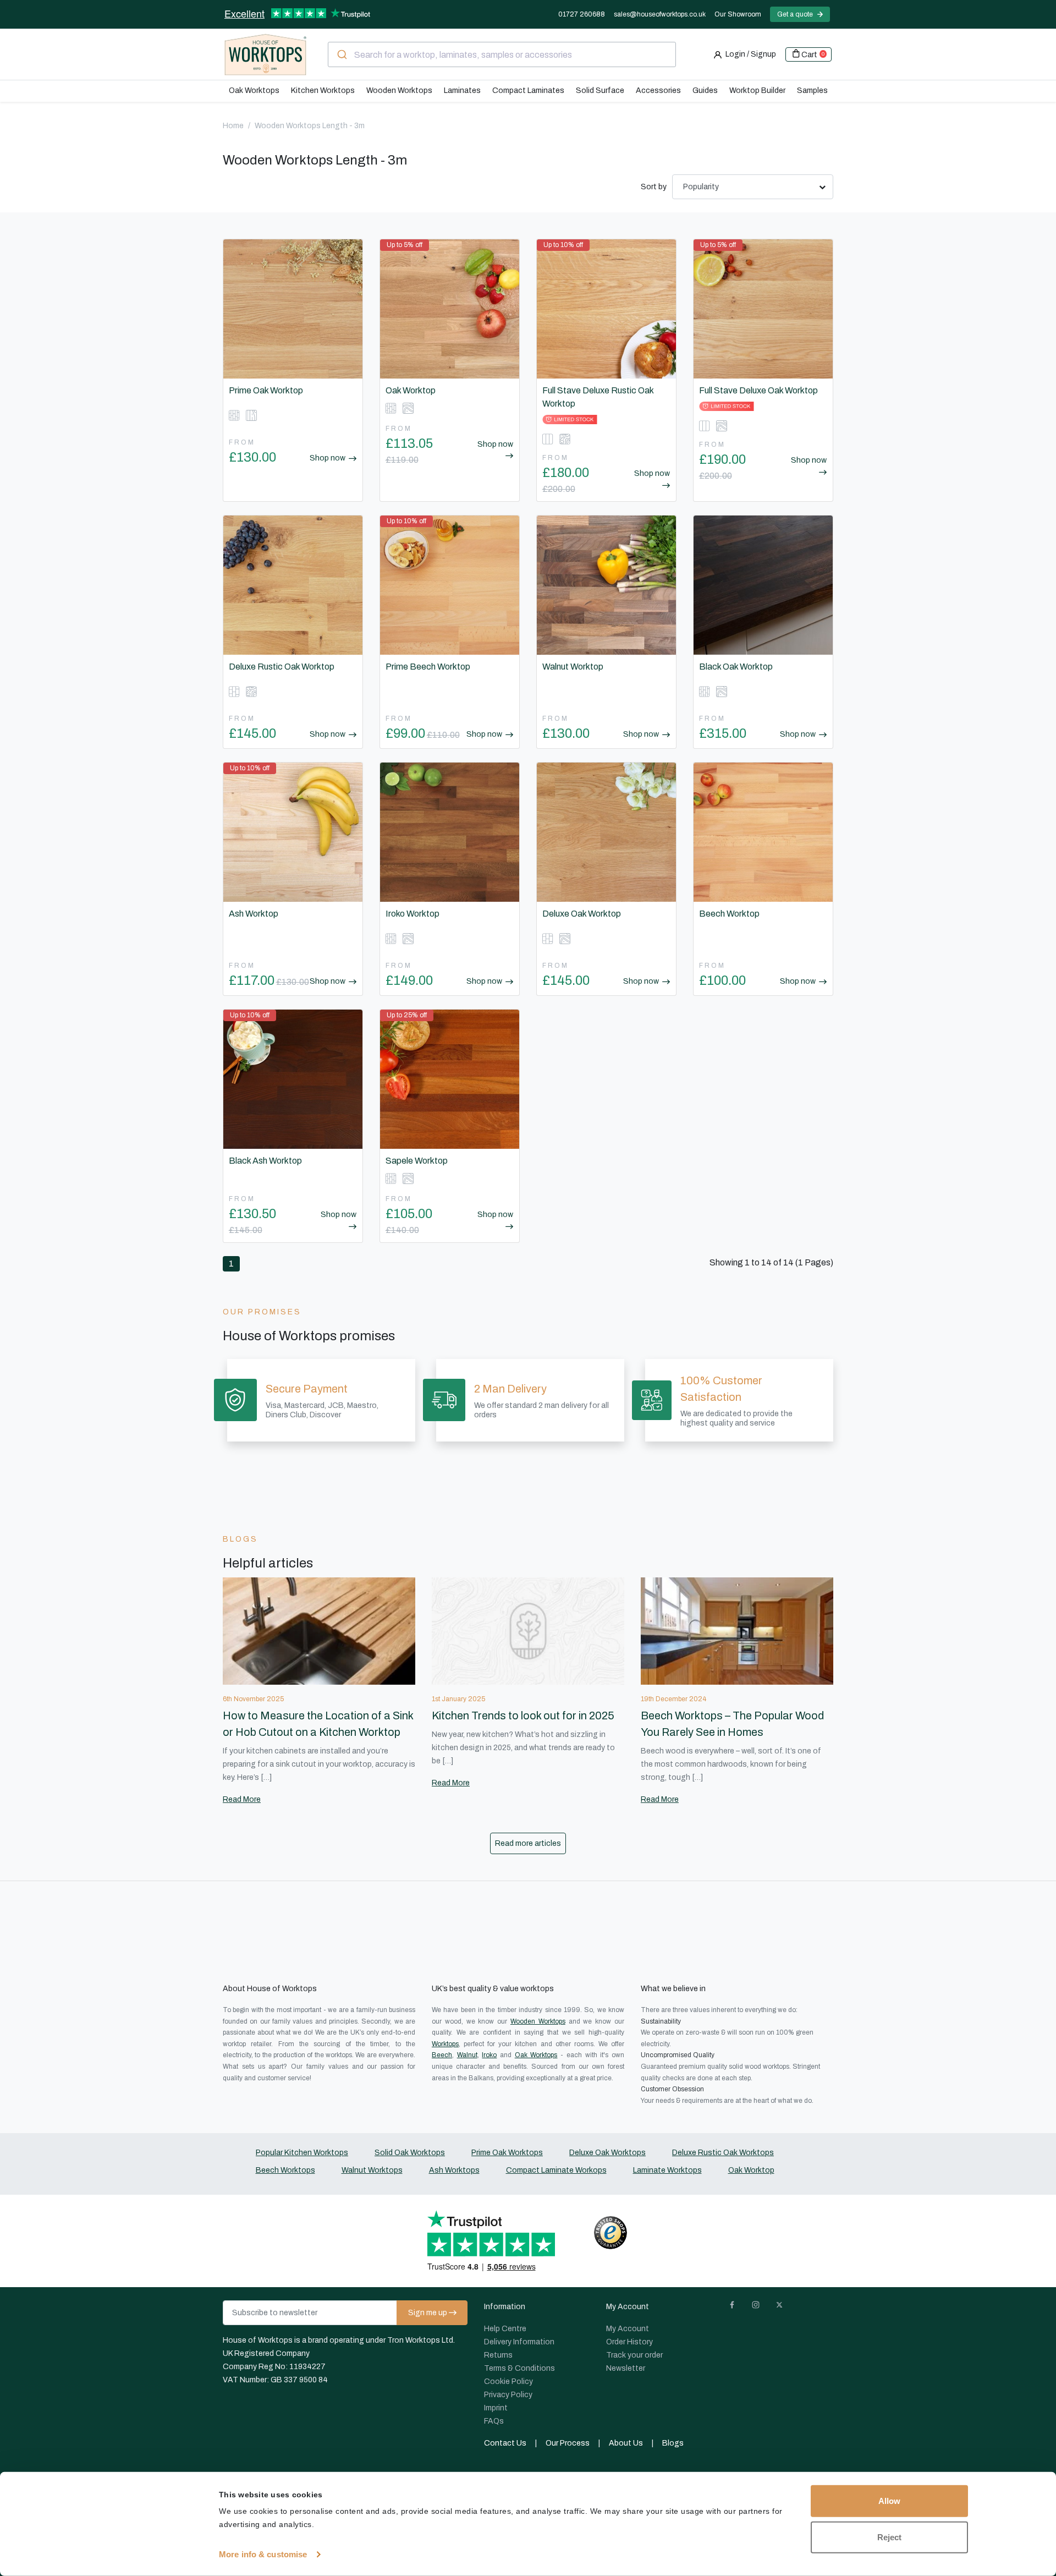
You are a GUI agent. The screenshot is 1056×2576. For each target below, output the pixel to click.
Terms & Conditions (519, 2368)
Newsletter (626, 2368)
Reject (889, 2537)
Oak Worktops (536, 2055)
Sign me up (428, 2313)
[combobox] (502, 54)
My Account (628, 2329)
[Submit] (341, 54)
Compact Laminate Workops (556, 2170)
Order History (629, 2342)
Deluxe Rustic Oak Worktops (723, 2153)
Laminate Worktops (667, 2170)
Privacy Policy (508, 2395)
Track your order (634, 2355)
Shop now (328, 458)
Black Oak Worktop (736, 667)
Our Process (568, 2443)
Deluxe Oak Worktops (607, 2153)
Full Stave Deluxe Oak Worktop (758, 390)
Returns (498, 2355)
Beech (442, 2055)
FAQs (494, 2421)
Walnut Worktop (573, 667)
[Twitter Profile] (784, 2307)
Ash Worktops (454, 2170)
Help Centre (505, 2329)
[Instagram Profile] (760, 2307)
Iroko (489, 2055)
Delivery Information (519, 2342)
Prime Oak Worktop (266, 390)
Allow (889, 2501)
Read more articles (528, 1843)
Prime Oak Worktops (507, 2153)
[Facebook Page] (736, 2307)
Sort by (654, 187)
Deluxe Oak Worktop (582, 914)
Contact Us (505, 2443)
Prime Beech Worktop (428, 667)
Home (233, 126)
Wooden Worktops (538, 2021)
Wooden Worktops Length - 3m (310, 126)
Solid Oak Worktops (410, 2153)
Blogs (673, 2443)
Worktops (445, 2044)
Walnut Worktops (372, 2170)
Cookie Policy (508, 2382)
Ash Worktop (254, 914)
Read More (242, 1799)
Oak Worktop (411, 390)
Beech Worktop (729, 914)
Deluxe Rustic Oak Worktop (282, 667)
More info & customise (263, 2554)
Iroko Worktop (413, 914)
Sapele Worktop (417, 1161)
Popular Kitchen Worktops (302, 2153)
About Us (626, 2443)
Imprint (496, 2408)
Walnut (467, 2055)
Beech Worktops (285, 2170)
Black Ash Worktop (265, 1161)
